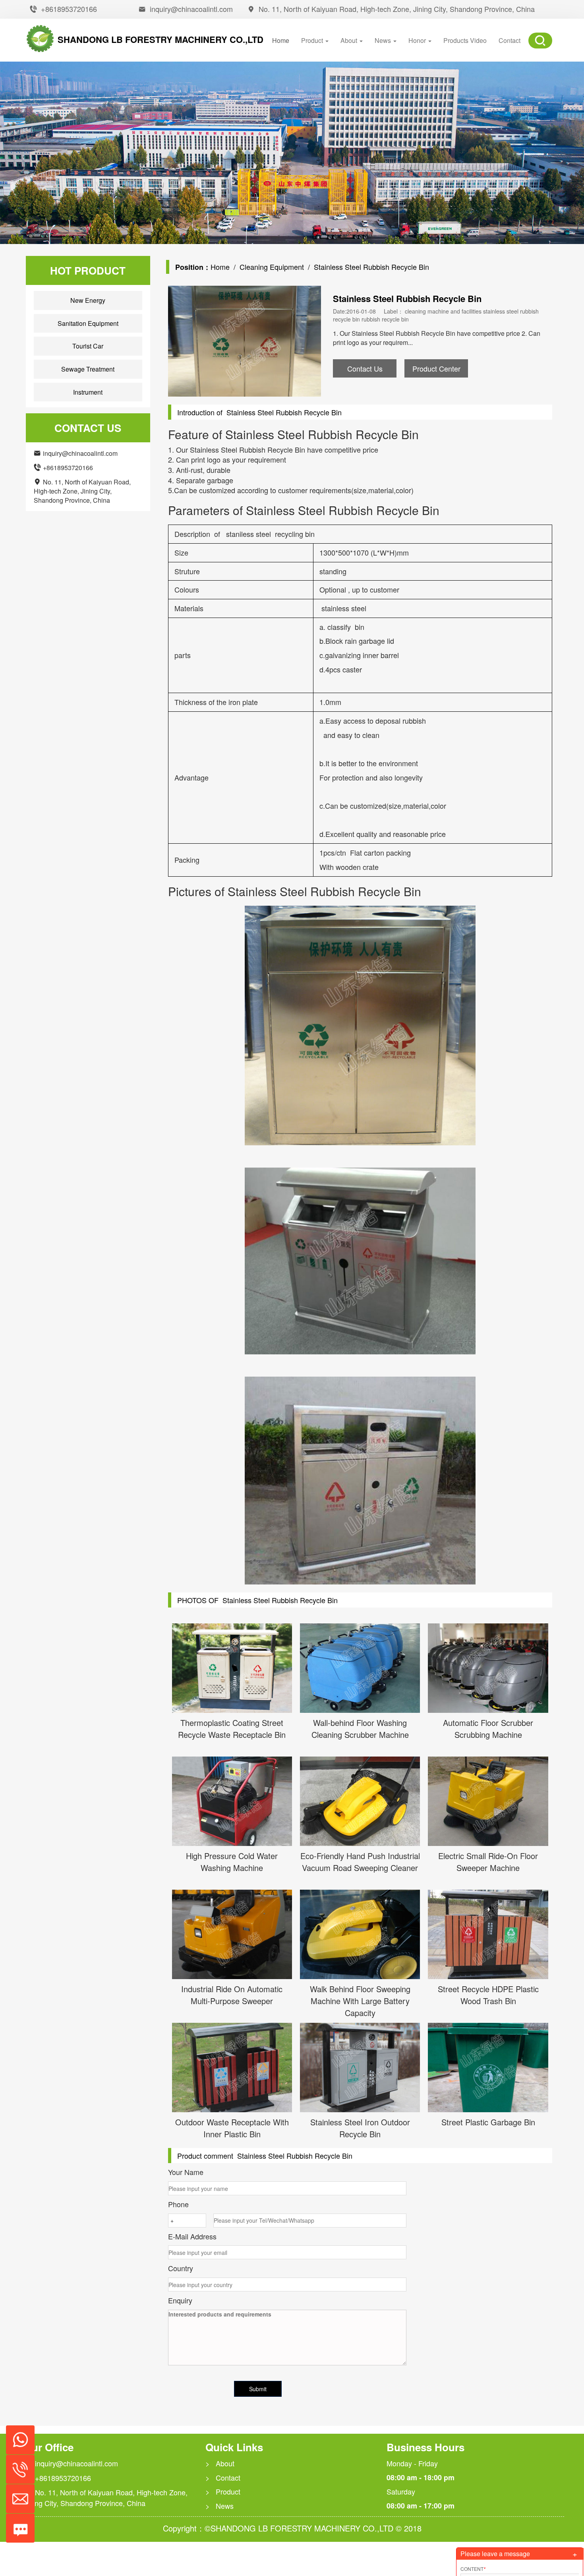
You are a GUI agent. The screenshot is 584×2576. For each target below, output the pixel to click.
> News (219, 2506)
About (350, 40)
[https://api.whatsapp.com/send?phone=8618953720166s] (17, 2436)
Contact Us (365, 368)
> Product (223, 2492)
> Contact (223, 2478)
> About (220, 2463)
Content (473, 2569)
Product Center (436, 368)
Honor (418, 40)
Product (313, 40)
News (384, 40)
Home (281, 40)
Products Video (465, 40)
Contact (510, 40)
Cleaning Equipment (272, 267)
